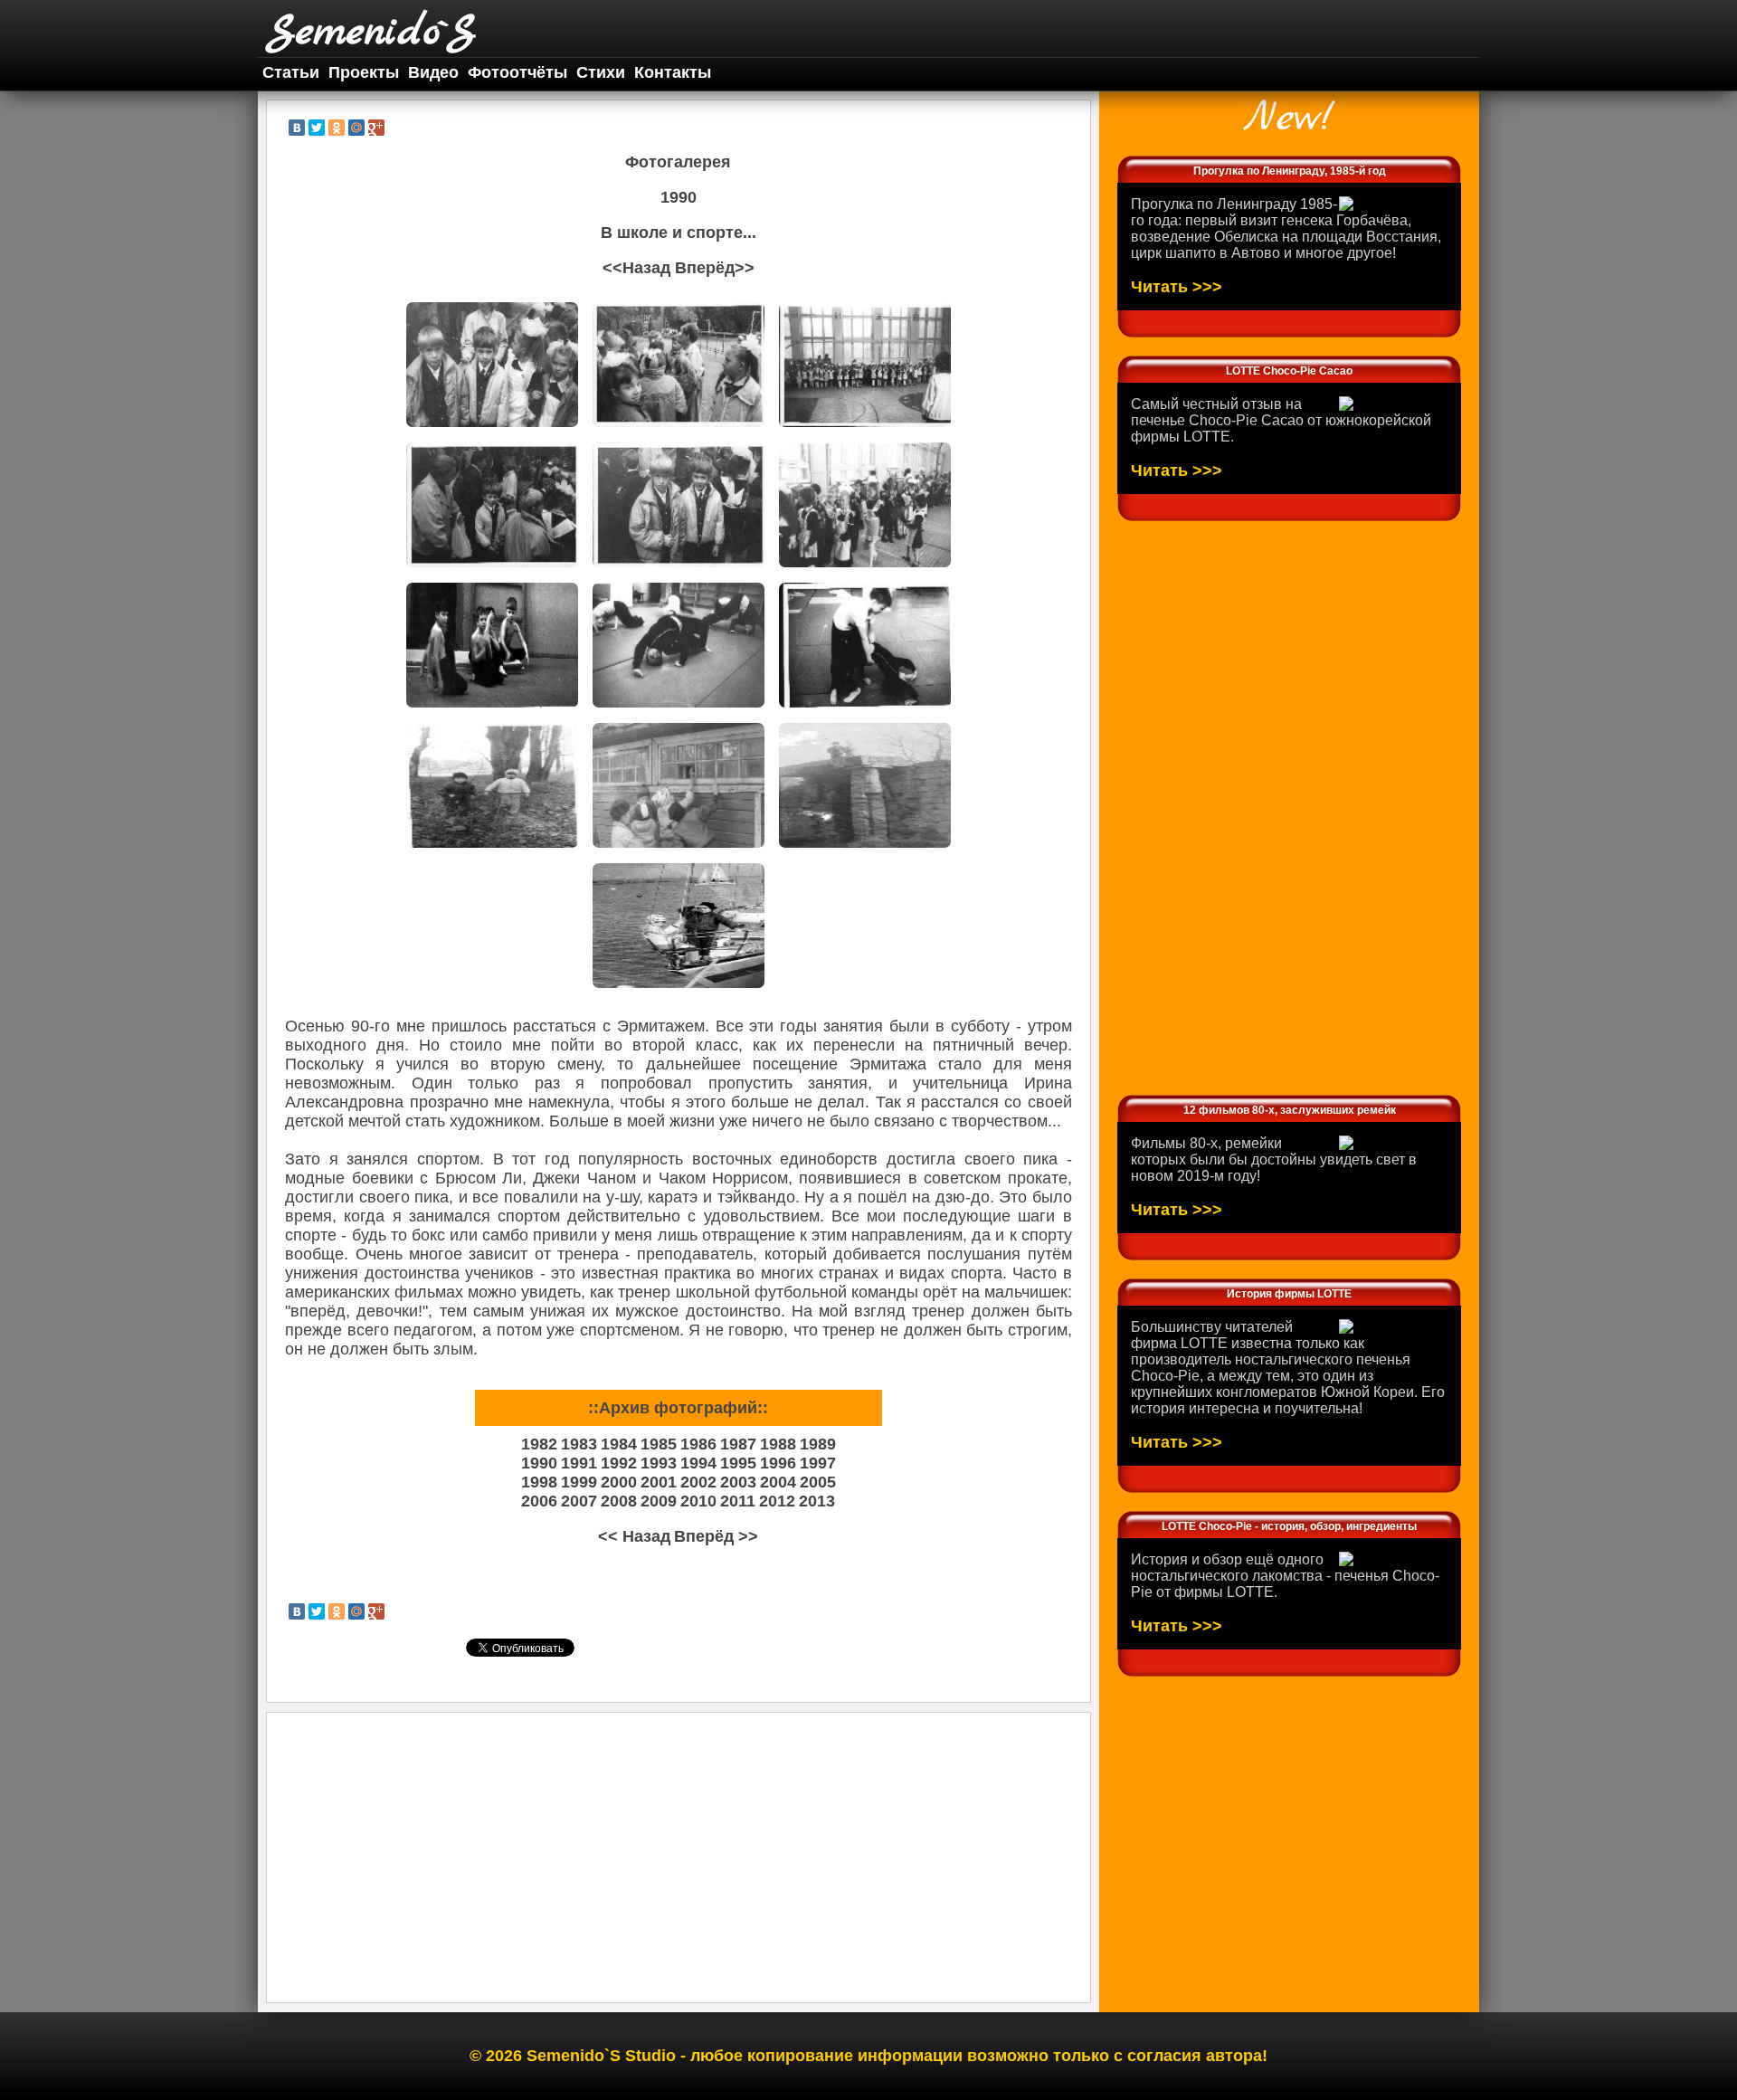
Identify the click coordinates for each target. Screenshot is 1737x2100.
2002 (698, 1482)
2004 (778, 1482)
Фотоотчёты (517, 72)
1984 (619, 1444)
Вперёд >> (716, 1536)
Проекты (364, 72)
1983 (579, 1444)
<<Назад (636, 268)
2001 (659, 1482)
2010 (698, 1501)
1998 (539, 1482)
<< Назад (634, 1536)
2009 (659, 1501)
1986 (698, 1444)
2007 (579, 1501)
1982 (539, 1444)
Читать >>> (1177, 287)
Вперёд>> (715, 268)
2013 (817, 1501)
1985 (659, 1444)
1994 (698, 1463)
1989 (818, 1444)
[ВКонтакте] (297, 128)
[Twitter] (317, 128)
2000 (619, 1482)
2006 (539, 1501)
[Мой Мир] (356, 128)
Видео (433, 72)
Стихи (601, 72)
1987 (738, 1444)
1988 (778, 1444)
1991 (579, 1463)
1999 (579, 1482)
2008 (619, 1501)
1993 (659, 1463)
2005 (818, 1482)
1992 (619, 1463)
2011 (738, 1501)
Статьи (291, 72)
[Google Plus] (376, 128)
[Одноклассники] (337, 128)
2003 (738, 1482)
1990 (539, 1463)
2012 (777, 1501)
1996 (778, 1463)
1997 (818, 1463)
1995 (738, 1463)
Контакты (673, 72)
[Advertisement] (678, 1858)
